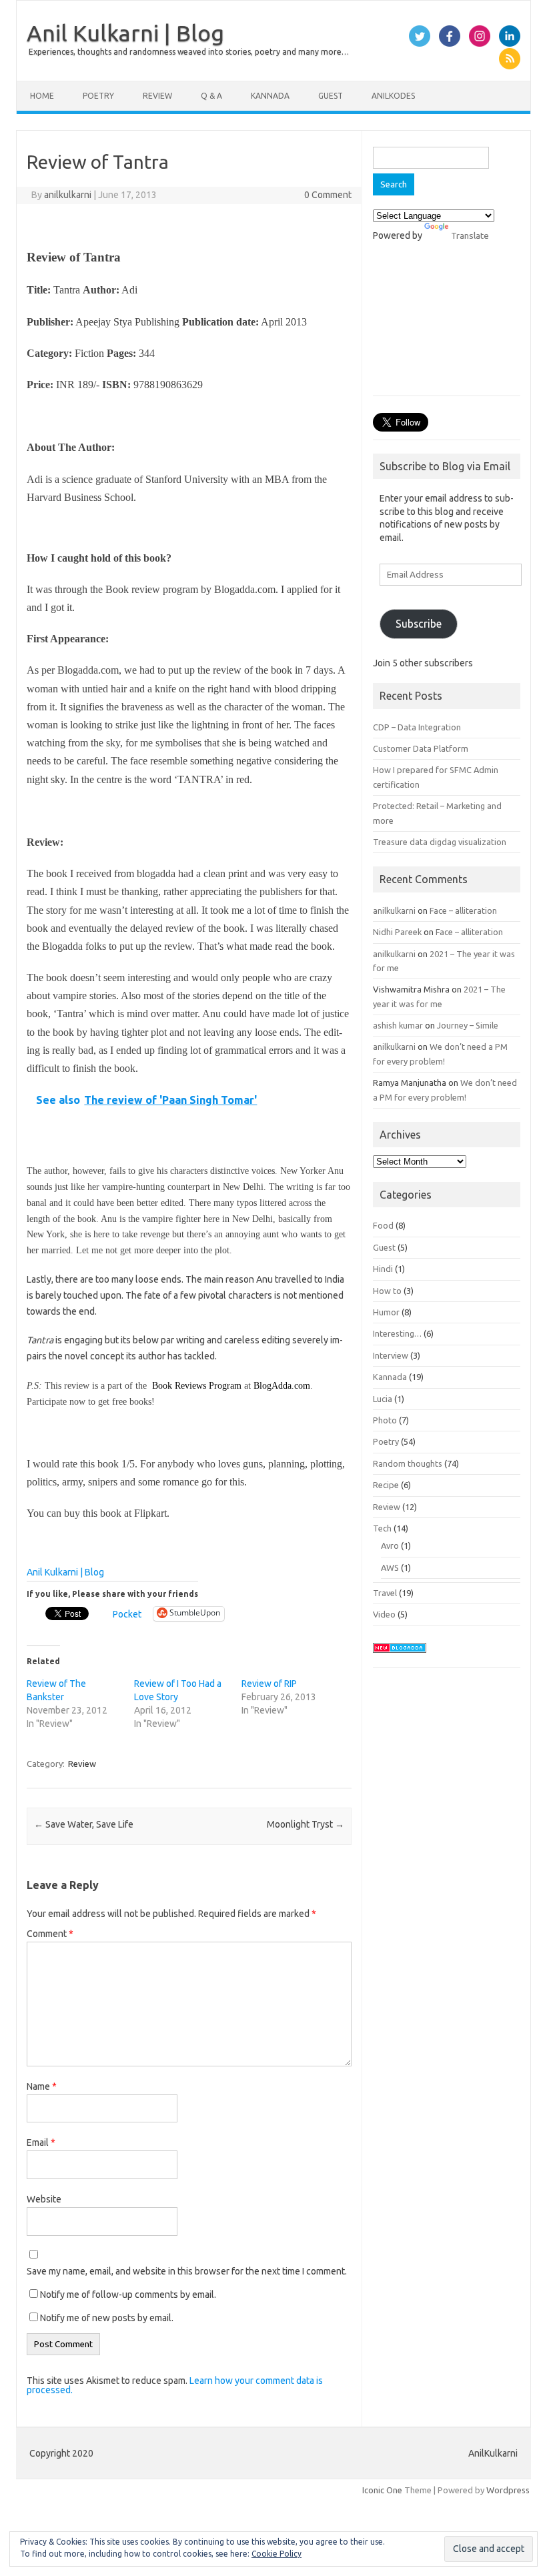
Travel (385, 1593)
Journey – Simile (468, 1025)
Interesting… (397, 1333)
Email (41, 2142)
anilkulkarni (68, 195)
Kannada (270, 96)
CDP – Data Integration (417, 727)
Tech (382, 1528)
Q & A (211, 96)
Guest (331, 96)
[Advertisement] (447, 326)
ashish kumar (398, 1025)
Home (42, 96)
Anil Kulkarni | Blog (125, 33)
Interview (391, 1355)
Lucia (383, 1399)
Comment (50, 1934)
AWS (390, 1567)
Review (157, 96)
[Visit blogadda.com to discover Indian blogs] (400, 1656)
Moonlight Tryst (306, 1824)
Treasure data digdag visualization (440, 842)
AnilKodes (393, 96)
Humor (386, 1312)
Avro (390, 1545)
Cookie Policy (277, 2554)
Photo (385, 1420)
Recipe (386, 1485)
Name (42, 2086)
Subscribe (419, 624)
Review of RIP (269, 1684)
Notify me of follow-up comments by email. (128, 2295)
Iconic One (382, 2490)
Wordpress (508, 2490)
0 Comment (328, 195)
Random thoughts (408, 1463)
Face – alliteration (463, 910)
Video (384, 1614)
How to (387, 1291)
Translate (470, 235)
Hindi (383, 1269)
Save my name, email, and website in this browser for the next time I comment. (187, 2271)
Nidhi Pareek (397, 932)
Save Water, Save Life (84, 1824)
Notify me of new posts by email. (107, 2318)
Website (44, 2199)
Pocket (127, 1614)
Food (383, 1225)
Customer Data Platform (421, 748)
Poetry (98, 96)
